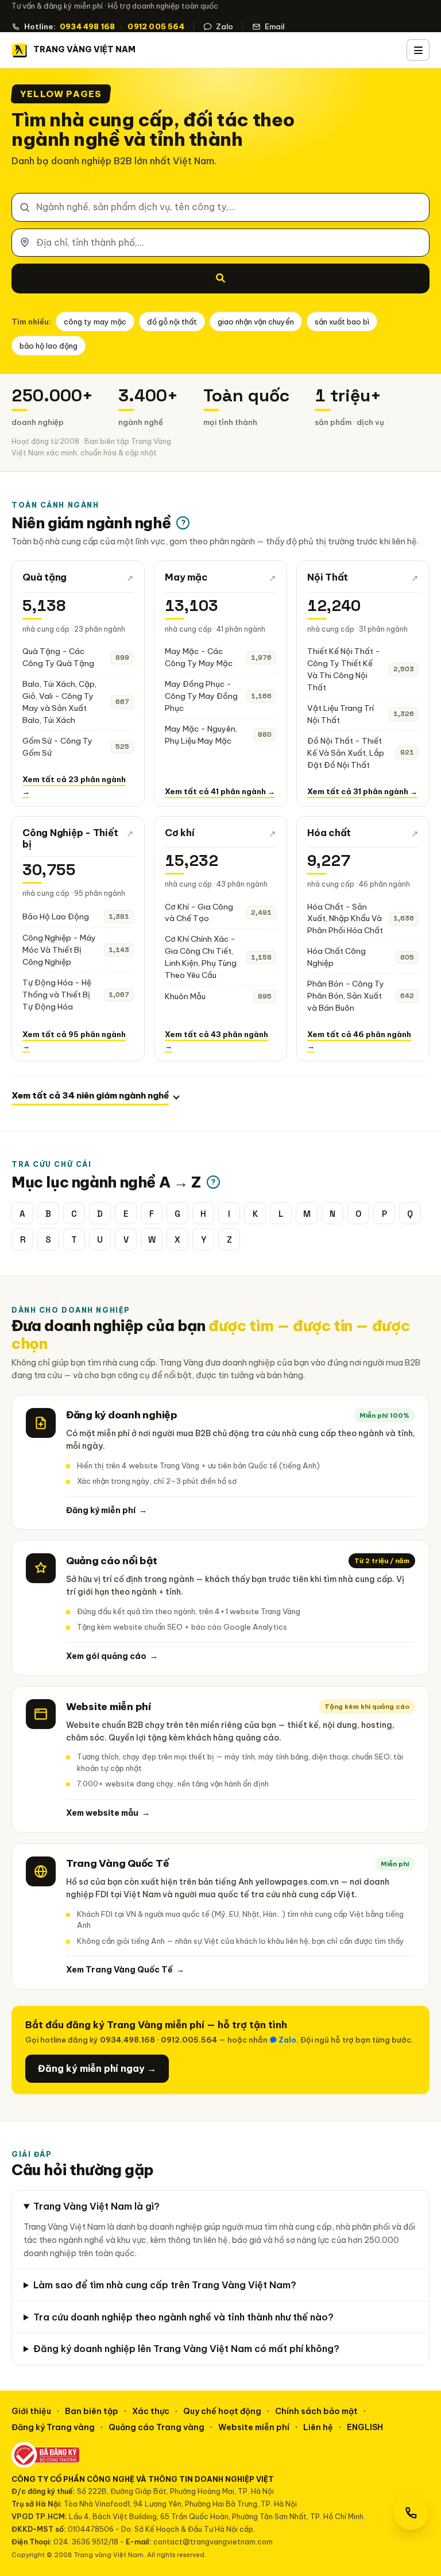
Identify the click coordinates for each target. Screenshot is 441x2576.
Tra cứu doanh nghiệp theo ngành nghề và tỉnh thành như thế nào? (183, 2317)
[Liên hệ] (411, 2513)
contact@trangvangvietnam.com (213, 2542)
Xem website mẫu (108, 1813)
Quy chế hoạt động (222, 2411)
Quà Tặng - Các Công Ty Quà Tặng (58, 657)
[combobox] (220, 207)
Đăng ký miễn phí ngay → (97, 2068)
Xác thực (151, 2411)
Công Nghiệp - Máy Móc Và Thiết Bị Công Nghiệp (59, 950)
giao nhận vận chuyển (256, 322)
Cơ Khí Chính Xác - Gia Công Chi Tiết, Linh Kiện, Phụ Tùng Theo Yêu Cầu (201, 957)
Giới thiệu (31, 2411)
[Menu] (418, 50)
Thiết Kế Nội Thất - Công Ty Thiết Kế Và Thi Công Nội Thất (344, 669)
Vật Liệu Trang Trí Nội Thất (341, 714)
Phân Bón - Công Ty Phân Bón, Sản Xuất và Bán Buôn (346, 996)
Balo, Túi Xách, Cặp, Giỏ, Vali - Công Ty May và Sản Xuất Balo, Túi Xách (59, 702)
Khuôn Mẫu (185, 996)
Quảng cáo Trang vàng (156, 2427)
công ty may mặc (95, 322)
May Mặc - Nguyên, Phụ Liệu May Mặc (201, 735)
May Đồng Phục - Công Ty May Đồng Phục (201, 696)
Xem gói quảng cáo (112, 1656)
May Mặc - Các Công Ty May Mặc (199, 657)
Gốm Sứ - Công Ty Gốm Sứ (57, 747)
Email (274, 26)
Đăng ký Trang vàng (53, 2427)
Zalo (225, 26)
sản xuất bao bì (342, 322)
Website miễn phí (254, 2427)
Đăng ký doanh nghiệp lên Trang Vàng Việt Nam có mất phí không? (186, 2349)
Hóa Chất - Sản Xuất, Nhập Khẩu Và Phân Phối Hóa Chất (345, 919)
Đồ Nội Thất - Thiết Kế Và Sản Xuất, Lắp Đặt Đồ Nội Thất (346, 753)
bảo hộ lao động (49, 346)
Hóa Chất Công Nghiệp (336, 957)
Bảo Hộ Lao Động (56, 916)
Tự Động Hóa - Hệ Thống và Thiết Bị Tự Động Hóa (57, 995)
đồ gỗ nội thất (172, 322)
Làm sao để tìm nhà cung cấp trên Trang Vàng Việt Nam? (165, 2285)
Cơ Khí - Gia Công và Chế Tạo (199, 913)
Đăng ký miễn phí (107, 1510)
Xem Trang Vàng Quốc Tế (125, 1970)
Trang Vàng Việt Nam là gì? (96, 2206)
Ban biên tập (92, 2411)
